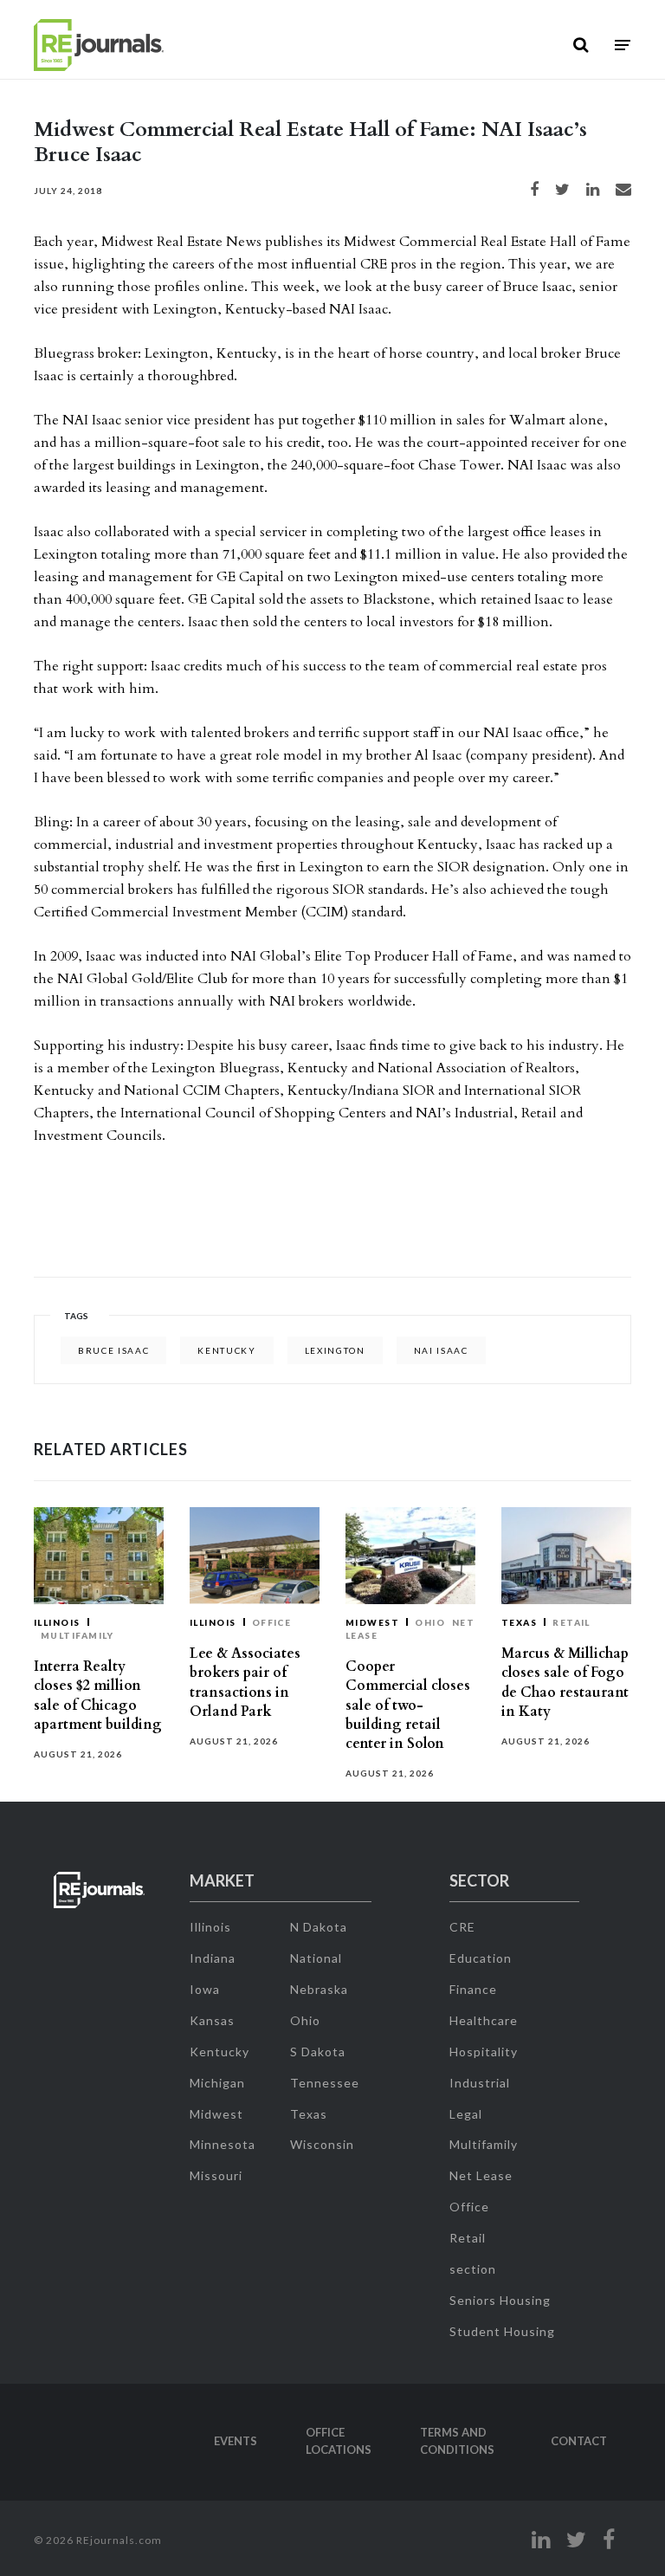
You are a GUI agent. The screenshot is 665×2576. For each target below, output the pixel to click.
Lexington (335, 1350)
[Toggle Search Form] (581, 45)
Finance (473, 1989)
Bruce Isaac (113, 1350)
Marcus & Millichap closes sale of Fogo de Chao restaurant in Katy (565, 1683)
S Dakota (318, 2052)
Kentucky (226, 1350)
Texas (519, 1622)
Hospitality (484, 2052)
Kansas (212, 2020)
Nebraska (319, 1989)
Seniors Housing (500, 2300)
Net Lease (481, 2175)
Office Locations (339, 2441)
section (473, 2269)
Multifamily (77, 1635)
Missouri (216, 2175)
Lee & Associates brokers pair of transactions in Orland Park (245, 1683)
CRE (462, 1927)
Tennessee (325, 2083)
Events (236, 2441)
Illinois (57, 1622)
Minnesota (223, 2144)
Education (481, 1958)
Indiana (213, 1958)
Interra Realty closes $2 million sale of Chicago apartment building (98, 1696)
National (316, 1958)
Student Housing (502, 2331)
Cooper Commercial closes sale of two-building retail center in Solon (408, 1705)
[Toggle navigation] (623, 45)
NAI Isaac (441, 1350)
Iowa (205, 1989)
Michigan (217, 2083)
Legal (466, 2114)
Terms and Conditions (457, 2441)
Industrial (480, 2083)
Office (272, 1622)
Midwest (372, 1622)
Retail (571, 1622)
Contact (579, 2441)
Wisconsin (322, 2144)
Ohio (430, 1622)
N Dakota (319, 1927)
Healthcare (484, 2020)
